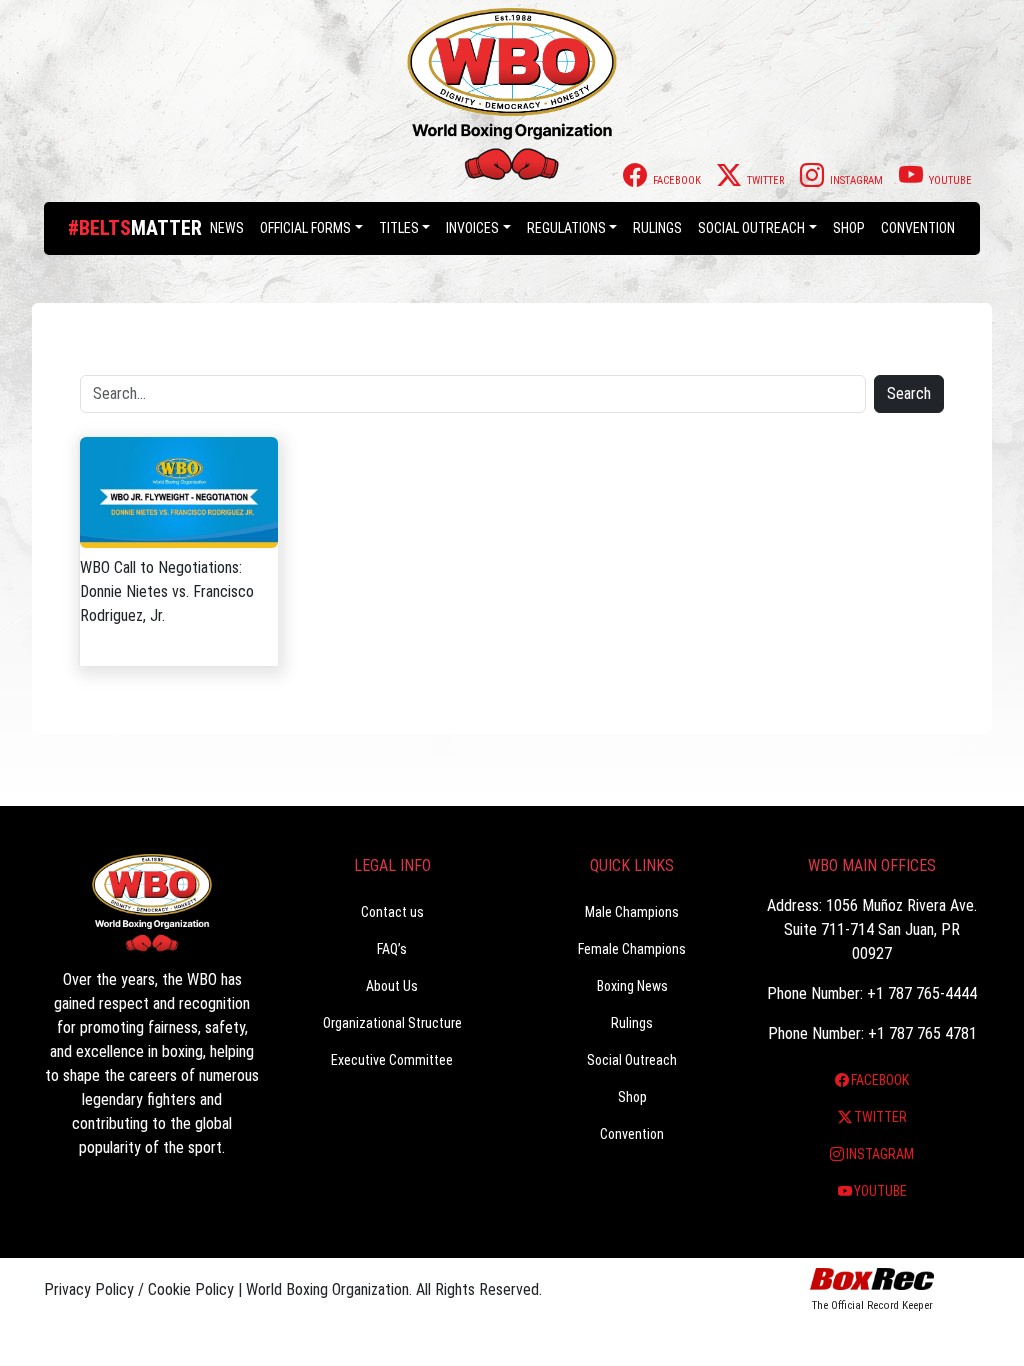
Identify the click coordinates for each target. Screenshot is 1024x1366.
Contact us (392, 912)
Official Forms (305, 228)
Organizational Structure (392, 1023)
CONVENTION (918, 228)
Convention (632, 1134)
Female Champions (632, 949)
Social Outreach (751, 228)
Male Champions (632, 912)
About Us (392, 986)
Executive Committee (392, 1060)
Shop (849, 228)
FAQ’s (392, 949)
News (227, 228)
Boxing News (632, 986)
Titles (399, 228)
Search (909, 393)
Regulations (566, 228)
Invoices (472, 228)
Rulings (657, 228)
